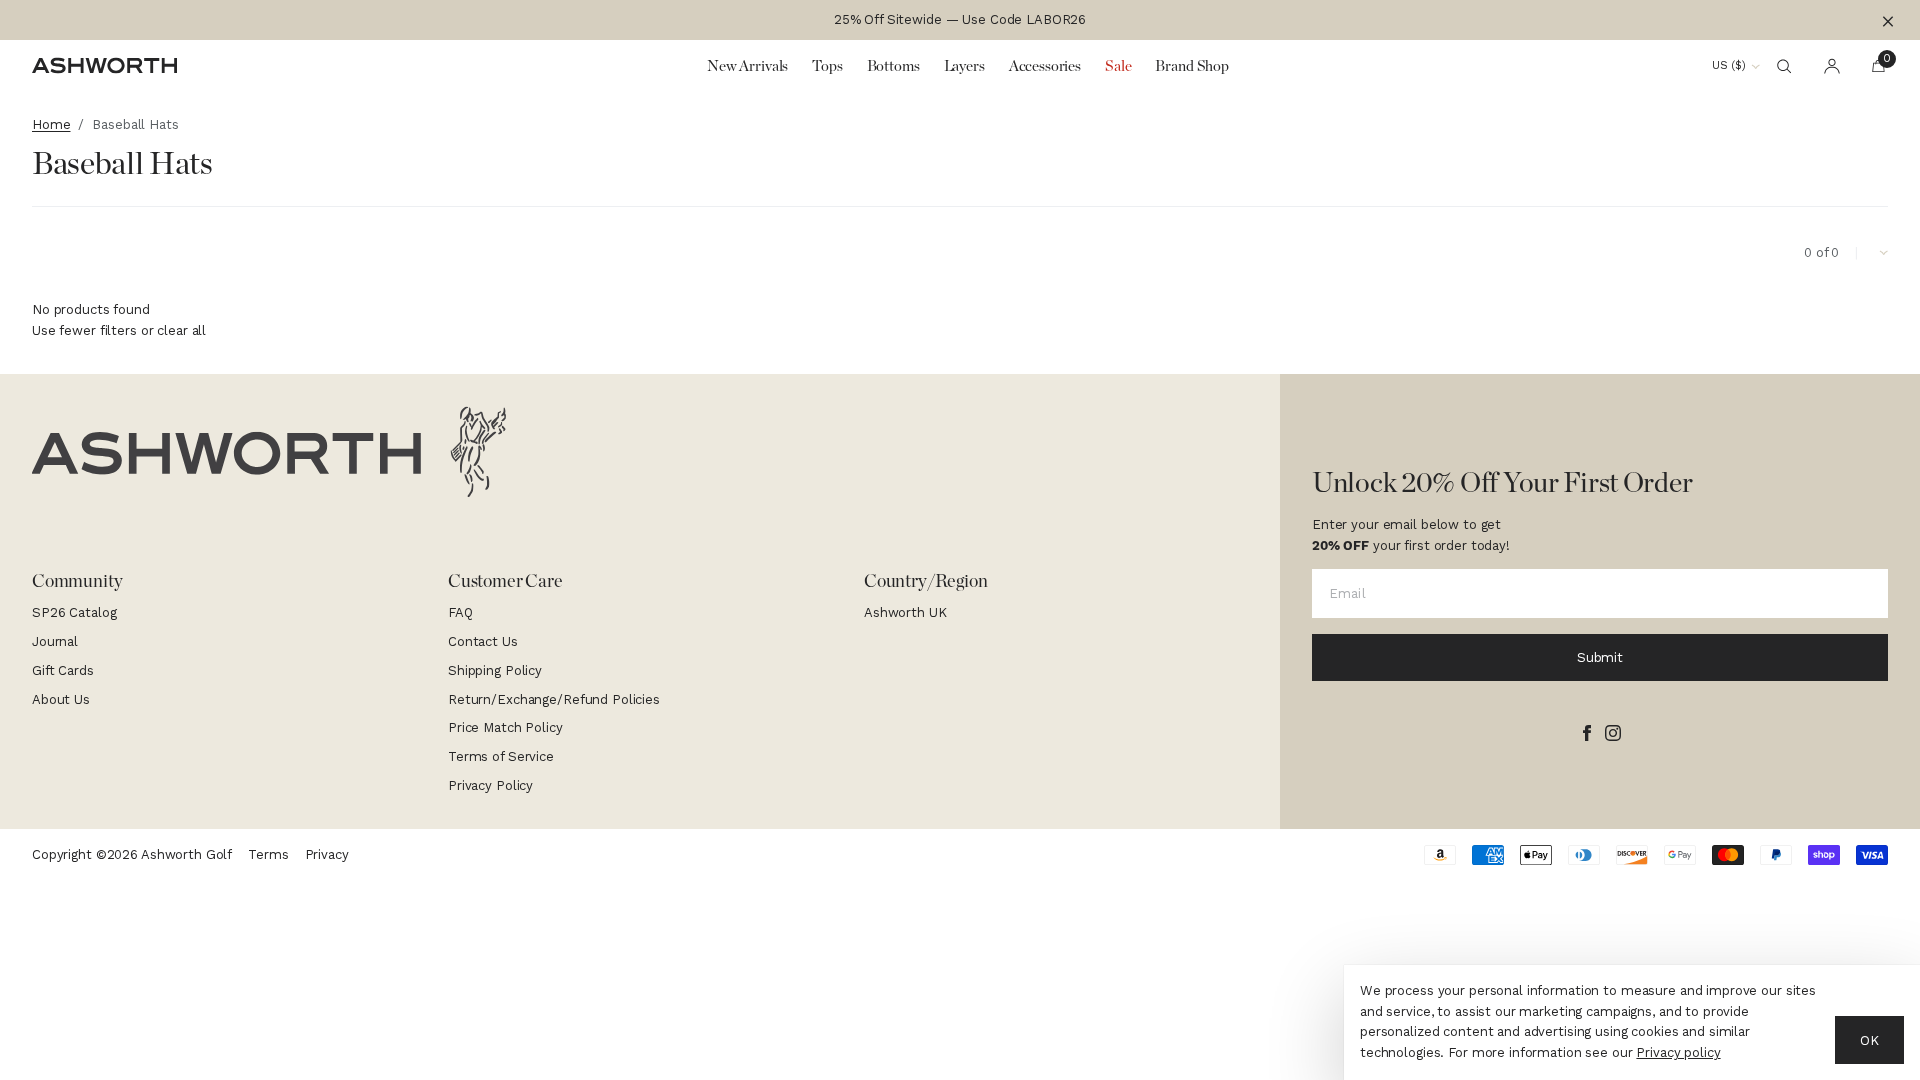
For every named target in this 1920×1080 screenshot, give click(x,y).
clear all (181, 330)
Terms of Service (501, 756)
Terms (268, 854)
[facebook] (1587, 733)
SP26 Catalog (74, 612)
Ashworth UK (905, 612)
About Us (61, 699)
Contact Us (483, 641)
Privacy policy (1678, 1052)
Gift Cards (63, 670)
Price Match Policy (505, 727)
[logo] (269, 452)
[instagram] (1613, 733)
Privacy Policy (490, 785)
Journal (55, 641)
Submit (1600, 657)
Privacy (327, 854)
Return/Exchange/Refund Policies (554, 699)
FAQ (460, 612)
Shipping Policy (495, 670)
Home (51, 124)
